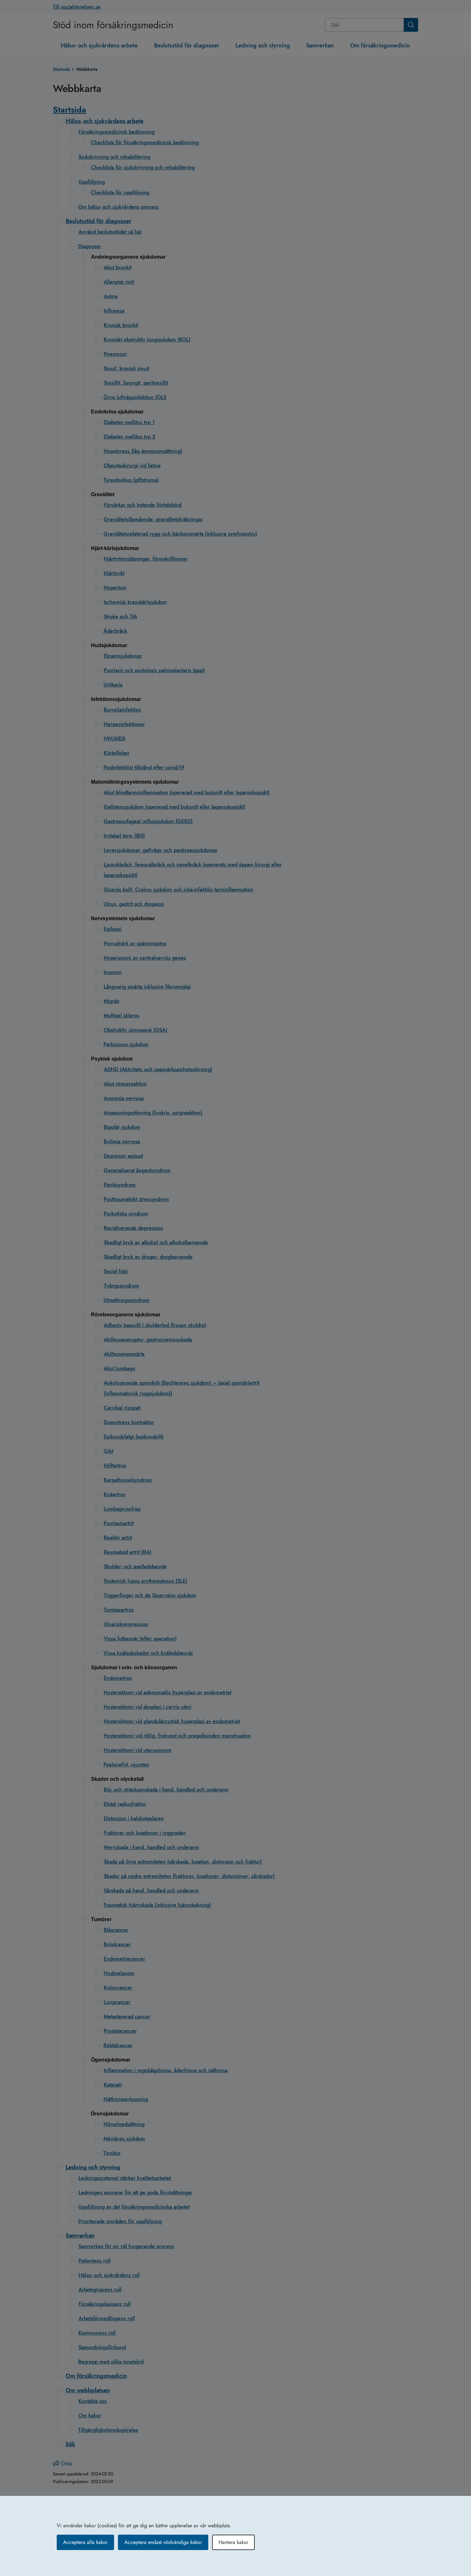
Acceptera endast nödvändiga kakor (163, 2542)
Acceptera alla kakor (85, 2542)
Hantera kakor (233, 2542)
